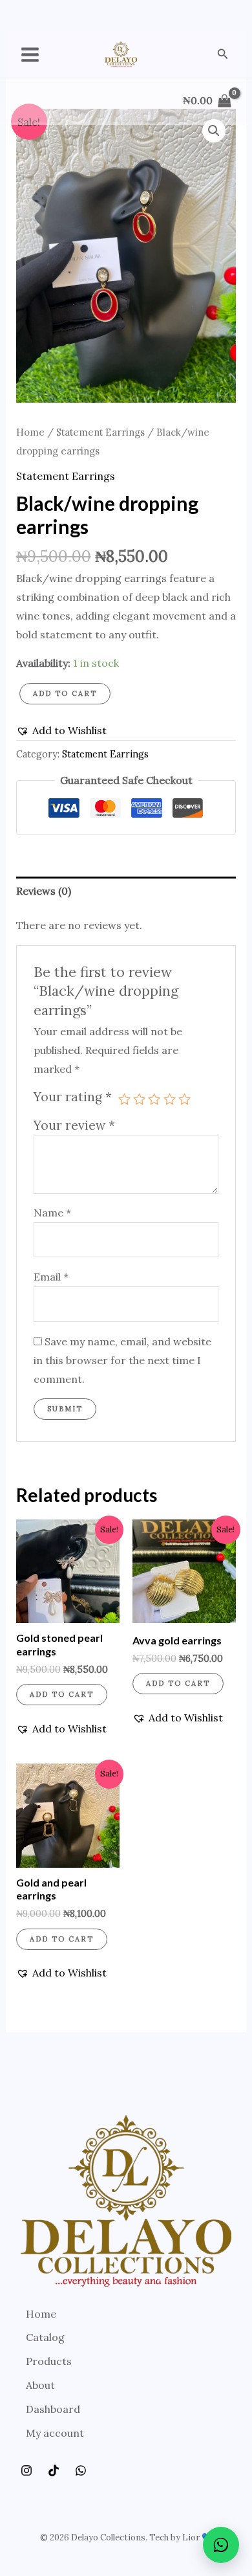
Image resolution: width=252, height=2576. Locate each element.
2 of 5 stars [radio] (139, 1099)
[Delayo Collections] (121, 54)
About (40, 2385)
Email (51, 1277)
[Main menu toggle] (30, 55)
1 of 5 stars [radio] (124, 1099)
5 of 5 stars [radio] (184, 1099)
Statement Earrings (100, 432)
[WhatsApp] (81, 2470)
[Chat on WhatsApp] (221, 2545)
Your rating (73, 1097)
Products (49, 2361)
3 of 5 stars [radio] (154, 1099)
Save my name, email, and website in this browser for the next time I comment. (122, 1360)
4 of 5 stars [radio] (170, 1099)
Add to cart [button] (62, 1694)
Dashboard (53, 2409)
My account (55, 2433)
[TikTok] (54, 2470)
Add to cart (65, 693)
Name (52, 1213)
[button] (223, 54)
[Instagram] (26, 2470)
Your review (74, 1125)
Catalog (45, 2337)
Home (30, 432)
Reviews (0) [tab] (44, 891)
